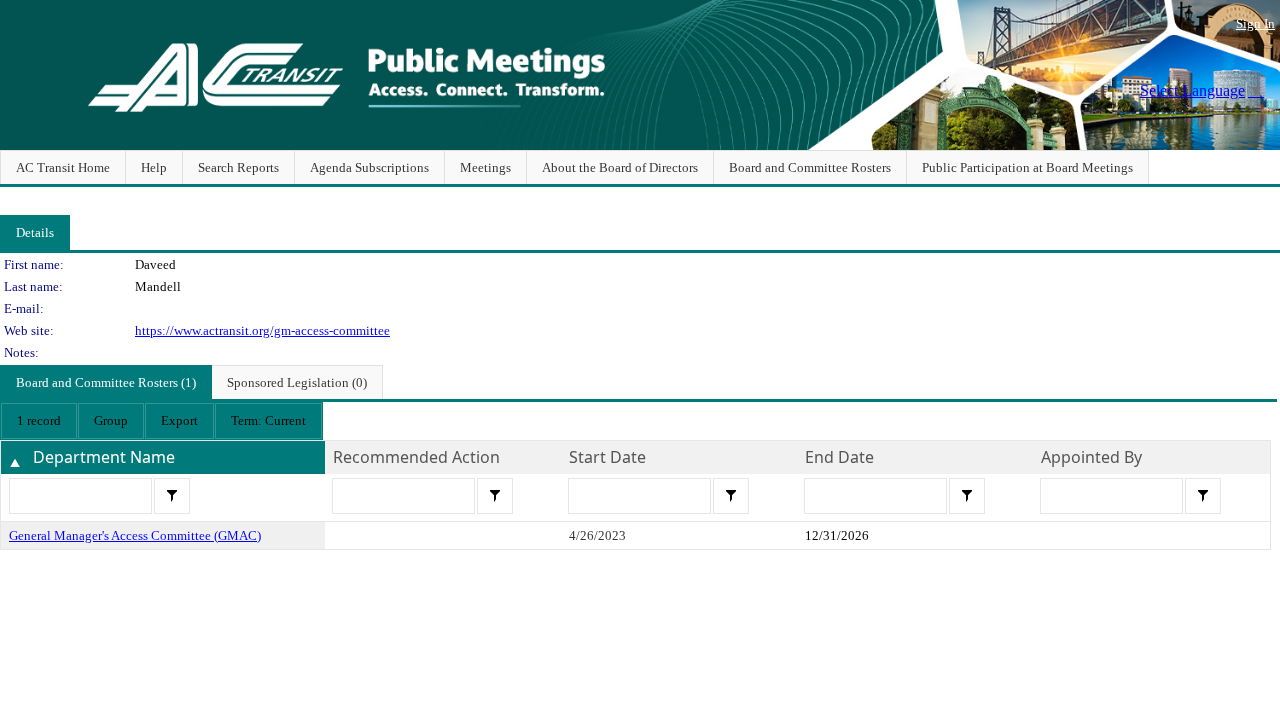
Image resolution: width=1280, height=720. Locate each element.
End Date (839, 457)
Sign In (1255, 23)
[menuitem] (39, 421)
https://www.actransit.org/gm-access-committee (262, 330)
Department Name (104, 457)
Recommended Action (416, 457)
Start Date (607, 457)
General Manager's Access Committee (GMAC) (135, 535)
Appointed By (1091, 457)
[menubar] (161, 421)
